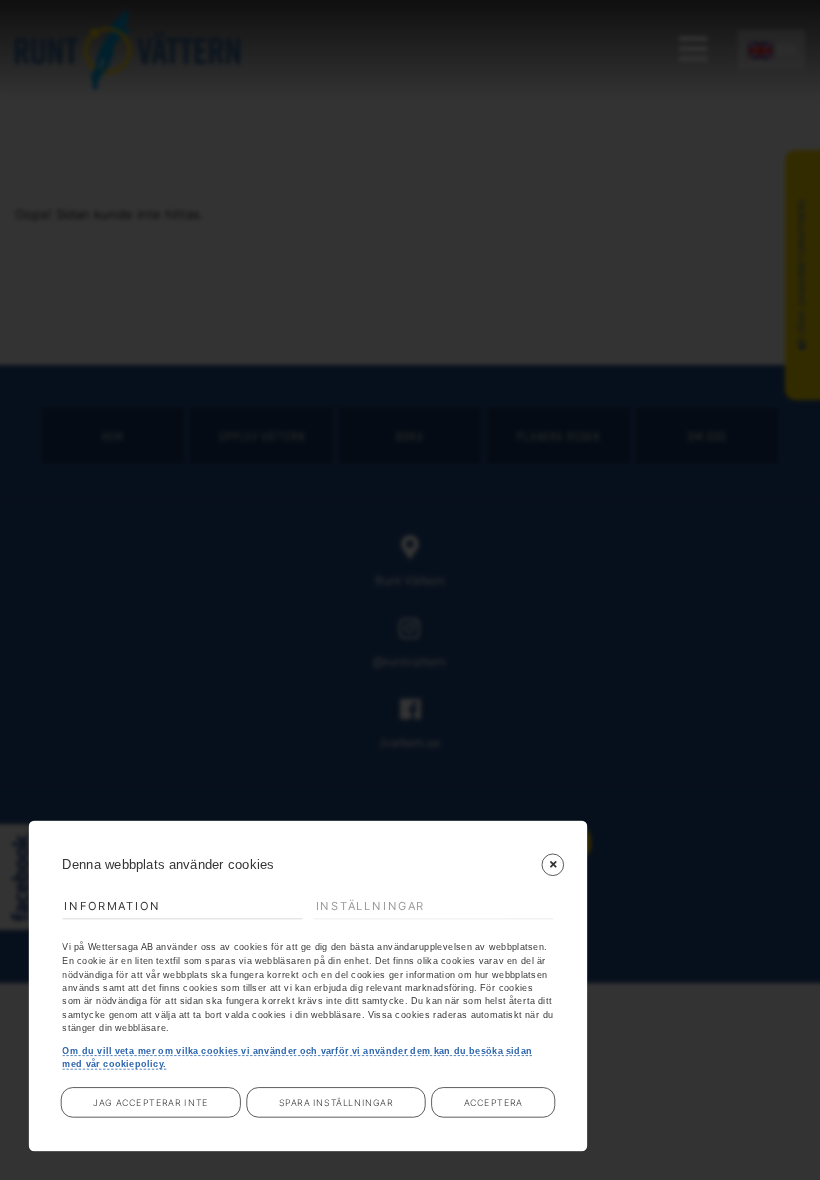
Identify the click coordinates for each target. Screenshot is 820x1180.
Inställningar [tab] (371, 905)
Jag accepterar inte (150, 1102)
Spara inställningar (336, 1102)
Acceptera (493, 1102)
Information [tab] (112, 905)
